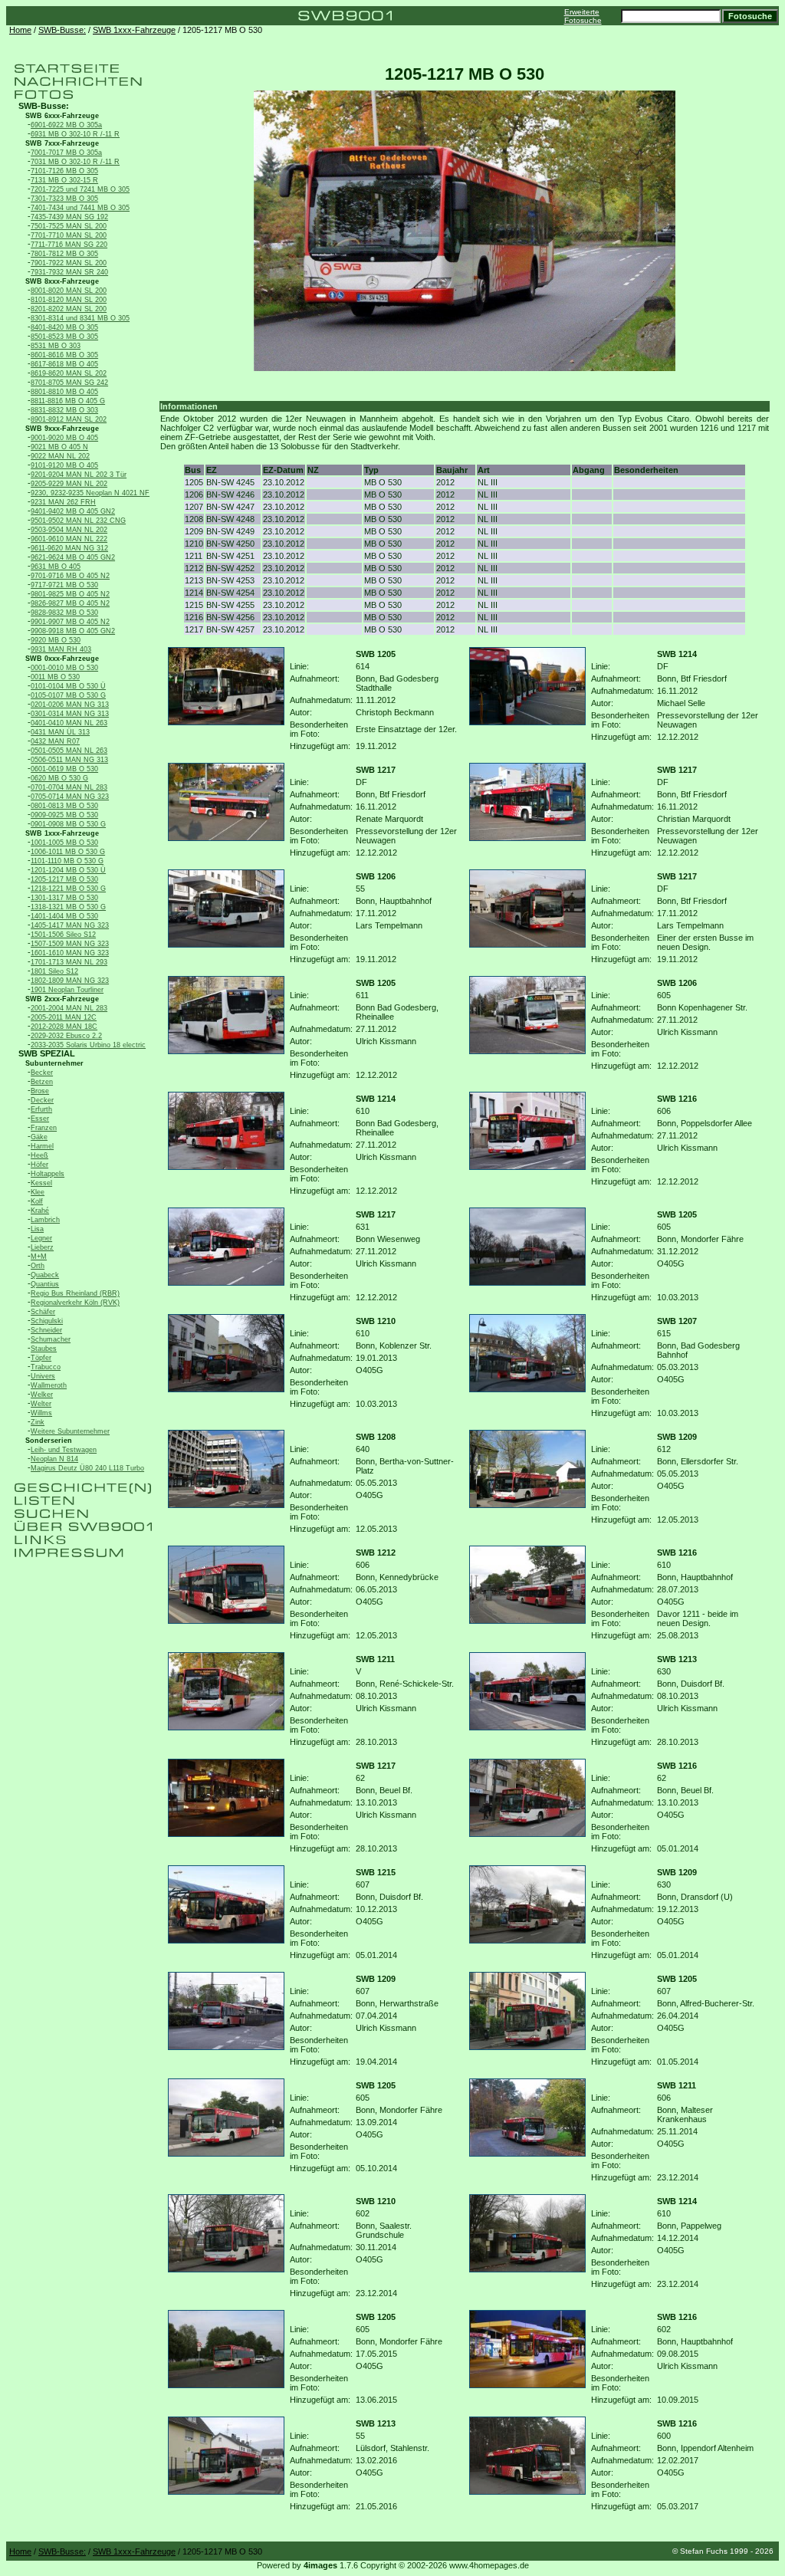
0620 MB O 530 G (59, 778)
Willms (41, 1413)
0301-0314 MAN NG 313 (70, 714)
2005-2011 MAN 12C (64, 1017)
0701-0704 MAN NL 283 (69, 787)
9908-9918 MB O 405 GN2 (73, 631)
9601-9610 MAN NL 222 (69, 539)
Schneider (46, 1330)
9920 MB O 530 (56, 640)
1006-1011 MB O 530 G (68, 852)
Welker (42, 1395)
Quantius (45, 1284)
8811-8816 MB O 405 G (68, 401)
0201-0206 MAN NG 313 (70, 705)
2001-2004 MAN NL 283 (69, 1008)
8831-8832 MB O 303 (64, 410)
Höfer (39, 1165)
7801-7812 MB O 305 (64, 254)
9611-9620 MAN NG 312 (69, 548)
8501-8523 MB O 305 (64, 337)
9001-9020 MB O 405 (64, 438)
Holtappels (48, 1174)
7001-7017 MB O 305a (66, 153)
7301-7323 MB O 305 (64, 199)
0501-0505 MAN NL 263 (69, 751)
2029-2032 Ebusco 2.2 (66, 1036)
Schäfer (43, 1312)
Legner (41, 1238)
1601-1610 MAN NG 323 (70, 953)
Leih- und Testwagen (64, 1450)
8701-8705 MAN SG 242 (69, 383)
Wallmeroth (49, 1385)
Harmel (42, 1146)
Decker (42, 1100)
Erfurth (41, 1109)
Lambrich (45, 1220)
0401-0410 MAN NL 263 (69, 723)
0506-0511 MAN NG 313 (69, 760)
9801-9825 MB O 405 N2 (70, 594)
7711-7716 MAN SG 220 (69, 245)
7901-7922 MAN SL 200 (69, 263)
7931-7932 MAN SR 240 (69, 272)
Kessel (41, 1183)
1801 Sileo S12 (54, 971)
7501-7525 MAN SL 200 (69, 226)
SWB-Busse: (62, 30)
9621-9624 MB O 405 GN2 (73, 557)
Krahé (40, 1211)
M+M (39, 1257)
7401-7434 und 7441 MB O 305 (80, 208)
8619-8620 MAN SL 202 (69, 373)
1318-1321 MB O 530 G (68, 907)
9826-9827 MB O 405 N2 (70, 603)
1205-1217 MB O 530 (64, 879)
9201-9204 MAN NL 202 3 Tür (79, 475)
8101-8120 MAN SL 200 (69, 300)
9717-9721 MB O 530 (64, 585)
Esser (40, 1119)
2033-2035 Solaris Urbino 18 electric (88, 1045)
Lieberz (42, 1247)
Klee (38, 1192)
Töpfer (41, 1358)
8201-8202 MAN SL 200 (69, 309)
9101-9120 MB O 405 (64, 465)
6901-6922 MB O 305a (66, 125)
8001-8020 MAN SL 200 (69, 291)
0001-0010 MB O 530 (64, 668)
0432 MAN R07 (55, 741)
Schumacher (51, 1339)
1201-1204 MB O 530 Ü (68, 870)
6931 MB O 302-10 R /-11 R (75, 134)
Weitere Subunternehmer (70, 1431)
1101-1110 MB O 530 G (67, 861)
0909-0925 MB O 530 (64, 815)
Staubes (44, 1349)
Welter (41, 1404)
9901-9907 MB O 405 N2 (70, 622)
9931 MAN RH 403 (61, 649)
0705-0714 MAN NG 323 (70, 797)
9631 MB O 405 (56, 567)
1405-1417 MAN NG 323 (70, 925)
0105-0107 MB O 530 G (68, 695)
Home (20, 30)
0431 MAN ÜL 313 (60, 732)
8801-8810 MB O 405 (64, 392)
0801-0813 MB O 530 (64, 806)
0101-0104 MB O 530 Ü (68, 686)
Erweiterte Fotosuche (583, 16)
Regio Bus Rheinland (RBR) (75, 1293)
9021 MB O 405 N (59, 447)
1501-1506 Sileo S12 (63, 935)
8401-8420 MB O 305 (64, 327)
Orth (38, 1266)
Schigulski (47, 1321)
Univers (43, 1376)
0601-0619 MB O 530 (64, 769)
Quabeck (45, 1275)
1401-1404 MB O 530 (64, 916)
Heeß (39, 1155)
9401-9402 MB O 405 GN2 (73, 511)
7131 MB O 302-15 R (64, 180)
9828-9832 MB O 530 (64, 613)
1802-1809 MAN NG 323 (70, 981)
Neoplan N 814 (54, 1459)
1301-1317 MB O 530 (64, 898)
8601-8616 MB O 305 (64, 355)
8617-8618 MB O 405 (64, 364)
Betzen (42, 1082)
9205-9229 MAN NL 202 (69, 484)
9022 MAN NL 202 (60, 456)
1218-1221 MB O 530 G (68, 889)
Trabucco (46, 1367)
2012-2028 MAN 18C (64, 1027)
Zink (38, 1422)
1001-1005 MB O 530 (64, 843)
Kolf (37, 1201)
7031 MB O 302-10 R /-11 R (75, 162)
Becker (42, 1073)
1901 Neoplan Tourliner (67, 990)
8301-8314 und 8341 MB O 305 (80, 318)
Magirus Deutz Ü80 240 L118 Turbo (87, 1468)
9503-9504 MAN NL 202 (69, 530)
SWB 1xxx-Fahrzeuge (134, 30)
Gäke (39, 1137)
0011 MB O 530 (55, 677)
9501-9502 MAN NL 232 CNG (78, 521)
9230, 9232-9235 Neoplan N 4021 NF (90, 493)
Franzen (44, 1128)
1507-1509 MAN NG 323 (70, 944)
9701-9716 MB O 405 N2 (70, 576)
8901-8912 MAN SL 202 (69, 419)
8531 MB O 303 (56, 346)
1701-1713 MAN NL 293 (69, 962)
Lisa (37, 1229)
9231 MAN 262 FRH (63, 502)
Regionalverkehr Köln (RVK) (75, 1303)
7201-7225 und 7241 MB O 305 (80, 189)
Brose (40, 1091)
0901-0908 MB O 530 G (68, 824)
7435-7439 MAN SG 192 (69, 217)
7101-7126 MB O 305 (64, 171)
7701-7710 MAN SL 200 (69, 235)
